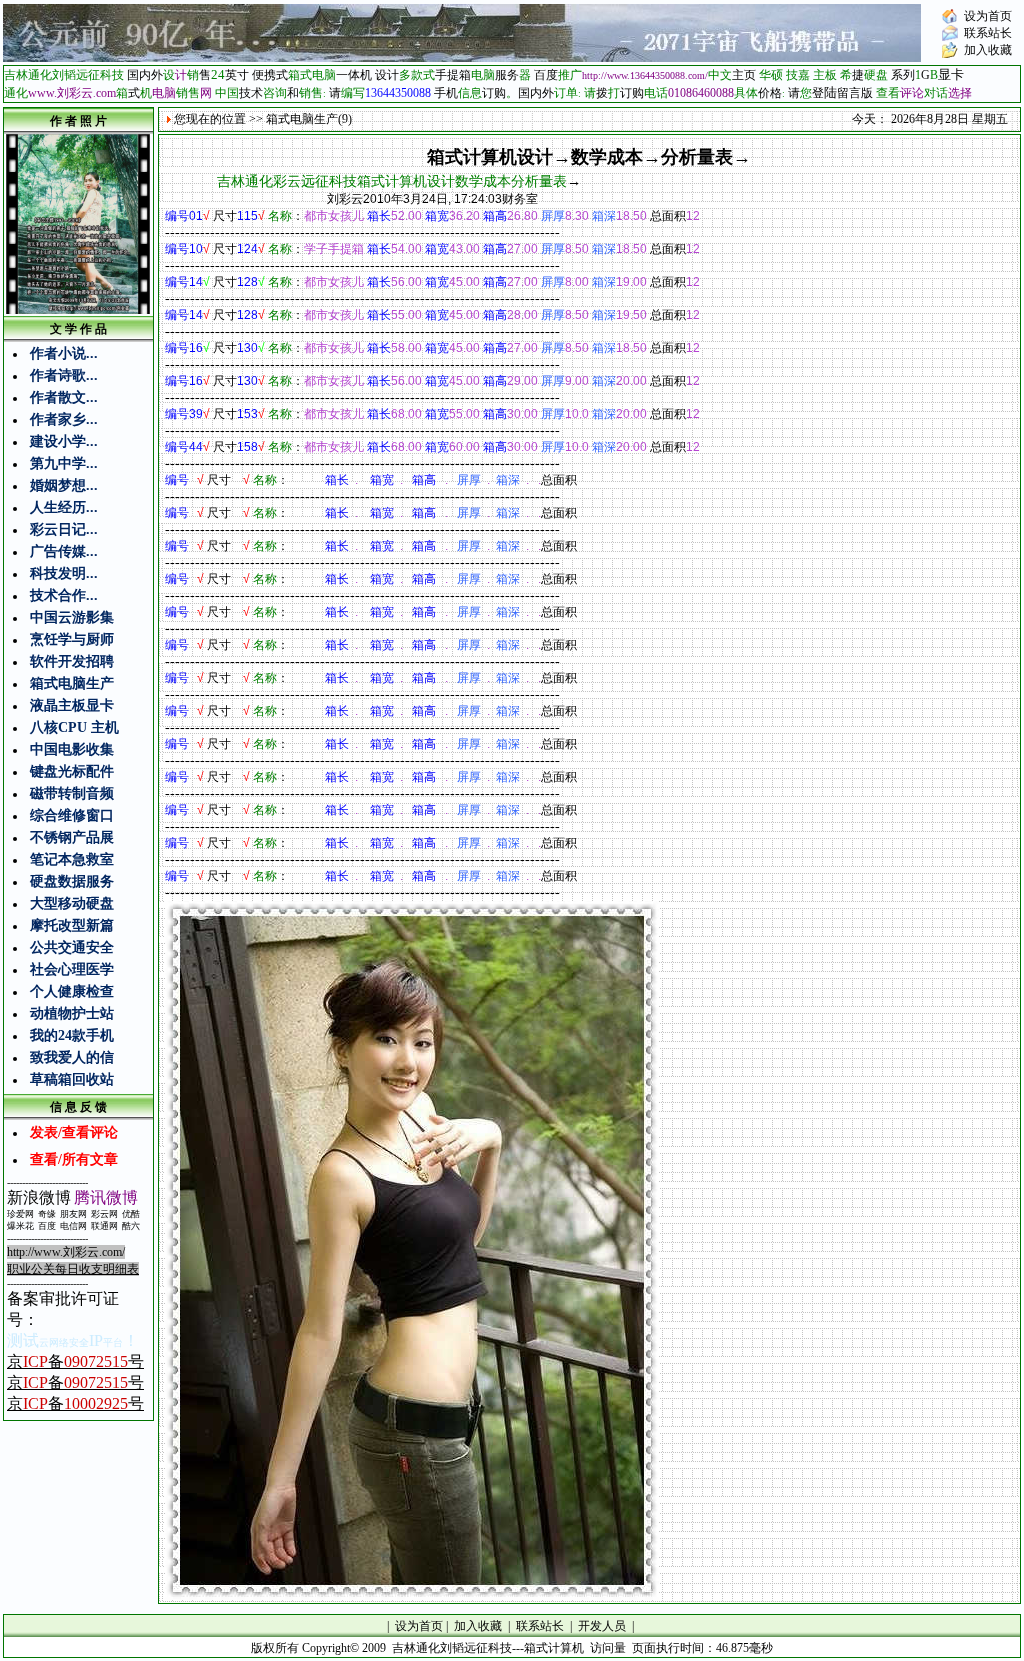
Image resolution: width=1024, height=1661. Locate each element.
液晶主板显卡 (72, 705)
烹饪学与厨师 (72, 639)
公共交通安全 (72, 947)
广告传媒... (64, 551)
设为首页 (988, 16)
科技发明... (64, 573)
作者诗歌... (64, 375)
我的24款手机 (72, 1035)
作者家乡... (64, 419)
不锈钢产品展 (72, 837)
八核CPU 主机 (74, 727)
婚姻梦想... (64, 485)
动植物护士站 (72, 1013)
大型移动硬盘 (72, 903)
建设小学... (64, 441)
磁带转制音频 (72, 793)
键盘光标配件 (72, 771)
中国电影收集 (72, 749)
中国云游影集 (72, 617)
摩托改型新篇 (72, 925)
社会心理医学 (72, 969)
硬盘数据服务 (72, 881)
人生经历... (64, 507)
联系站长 (988, 33)
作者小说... (64, 353)
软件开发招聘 (72, 661)
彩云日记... (64, 529)
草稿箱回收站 (72, 1079)
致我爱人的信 (72, 1057)
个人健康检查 (72, 991)
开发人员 (602, 1626)
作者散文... (64, 397)
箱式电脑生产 (72, 683)
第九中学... (64, 463)
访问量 (608, 1648)
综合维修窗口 (72, 815)
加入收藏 (988, 50)
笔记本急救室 (72, 859)
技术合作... (64, 595)
